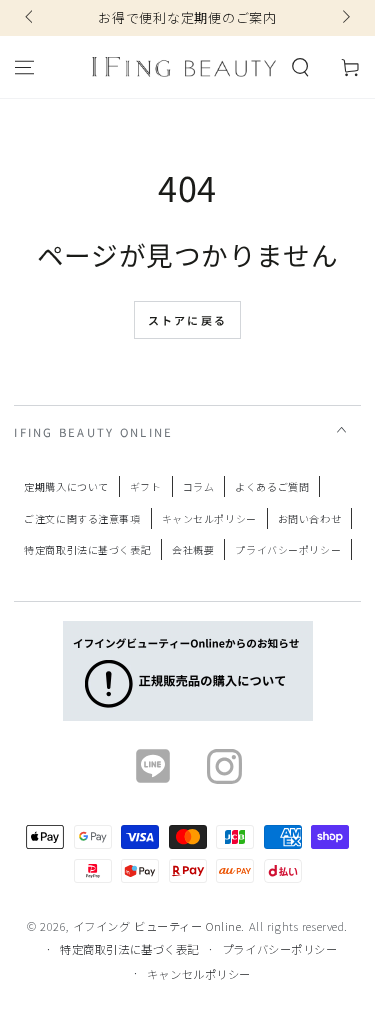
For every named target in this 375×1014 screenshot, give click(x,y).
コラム (199, 486)
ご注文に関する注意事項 (82, 518)
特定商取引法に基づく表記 (87, 549)
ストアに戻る (187, 320)
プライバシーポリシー (288, 549)
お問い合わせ (309, 518)
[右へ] (344, 18)
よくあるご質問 (272, 486)
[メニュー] (24, 67)
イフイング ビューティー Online (157, 926)
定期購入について (66, 486)
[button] (300, 67)
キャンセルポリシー (209, 518)
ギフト (146, 486)
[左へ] (30, 18)
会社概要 (193, 549)
